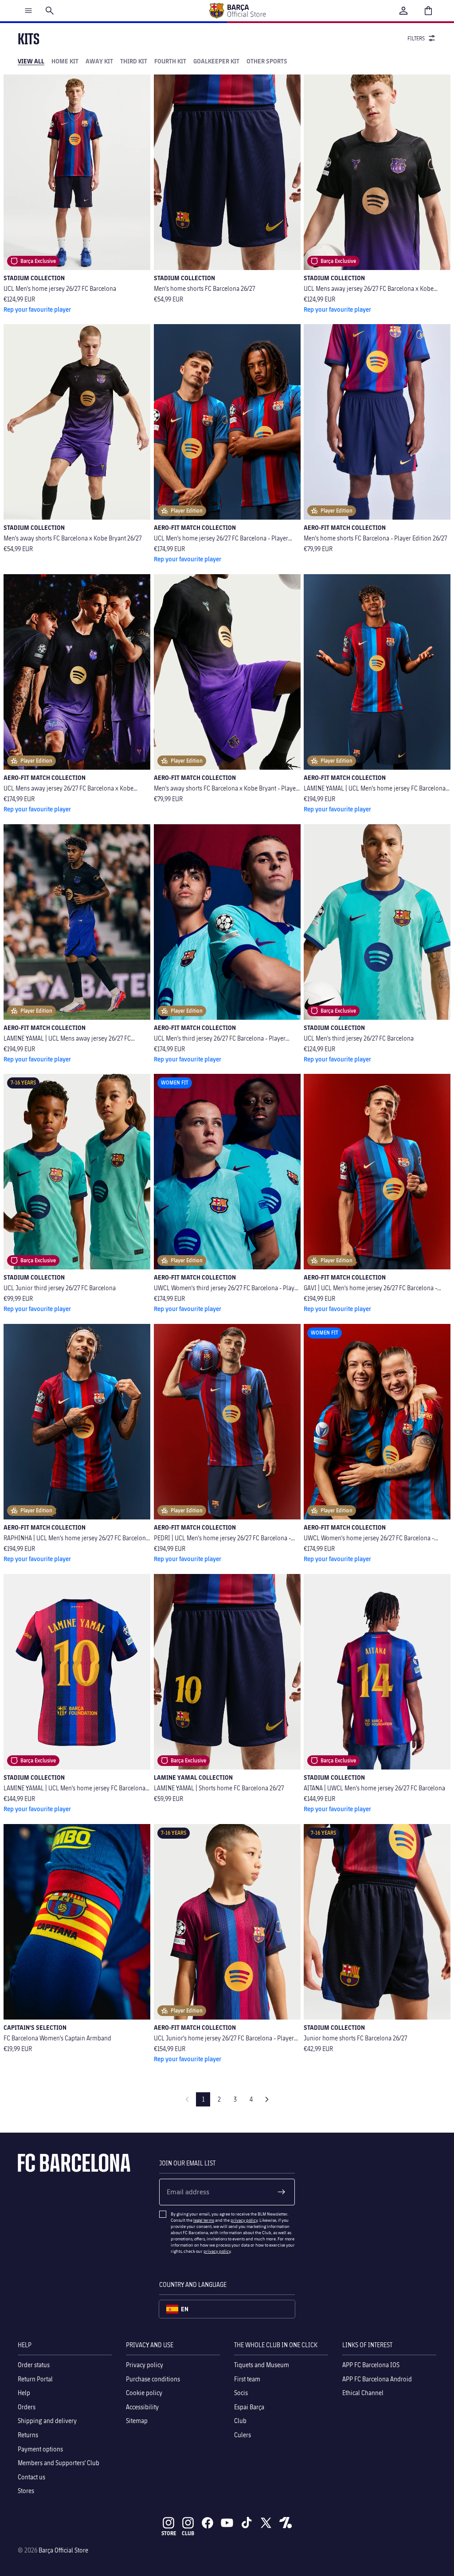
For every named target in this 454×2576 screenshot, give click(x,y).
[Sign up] (282, 2192)
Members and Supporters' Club (59, 2463)
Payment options (40, 2449)
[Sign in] (403, 11)
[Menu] (28, 11)
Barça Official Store (63, 2550)
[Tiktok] (247, 2523)
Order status (34, 2365)
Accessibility (142, 2406)
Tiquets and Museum (262, 2365)
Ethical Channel (363, 2393)
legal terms (204, 2220)
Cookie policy (144, 2393)
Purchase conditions (153, 2378)
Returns (28, 2435)
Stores (26, 2491)
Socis (241, 2393)
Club (240, 2421)
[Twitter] (266, 2523)
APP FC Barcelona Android (377, 2378)
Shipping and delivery (47, 2421)
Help (24, 2393)
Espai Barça (249, 2406)
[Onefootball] (286, 2523)
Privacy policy (145, 2365)
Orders (27, 2406)
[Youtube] (227, 2523)
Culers (243, 2435)
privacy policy (244, 2220)
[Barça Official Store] (237, 11)
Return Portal (35, 2378)
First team (247, 2378)
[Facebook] (207, 2523)
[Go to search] (50, 11)
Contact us (31, 2476)
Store (169, 2533)
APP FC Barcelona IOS (371, 2365)
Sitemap (137, 2421)
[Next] (267, 2099)
